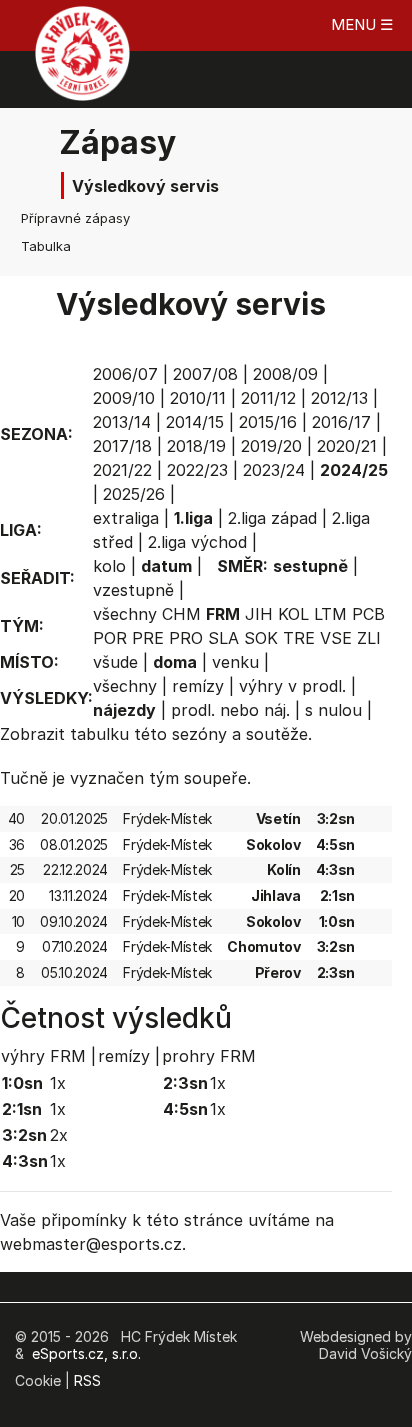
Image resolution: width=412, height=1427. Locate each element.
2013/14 (122, 422)
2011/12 (268, 398)
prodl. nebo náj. (230, 710)
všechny (125, 614)
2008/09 (285, 374)
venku (235, 662)
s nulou (333, 710)
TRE (299, 638)
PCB (368, 614)
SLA (223, 638)
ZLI (369, 638)
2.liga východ (197, 542)
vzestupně (133, 590)
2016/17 (341, 422)
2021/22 (122, 470)
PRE (148, 638)
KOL (293, 614)
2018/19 (196, 446)
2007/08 (205, 374)
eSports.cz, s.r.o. (86, 1353)
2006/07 (125, 374)
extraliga (126, 518)
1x (58, 1083)
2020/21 (347, 446)
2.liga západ (272, 518)
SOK (261, 638)
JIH (259, 614)
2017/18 (122, 446)
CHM (181, 614)
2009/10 (124, 398)
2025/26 (134, 494)
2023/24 (274, 470)
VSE (336, 638)
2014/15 (195, 422)
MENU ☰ (362, 24)
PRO (186, 638)
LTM (330, 614)
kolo (109, 566)
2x (59, 1135)
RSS (87, 1380)
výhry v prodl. (292, 686)
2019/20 (271, 446)
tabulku (99, 734)
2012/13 (339, 398)
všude (115, 662)
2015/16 (268, 422)
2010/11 (198, 398)
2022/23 (197, 470)
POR (110, 638)
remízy (198, 686)
